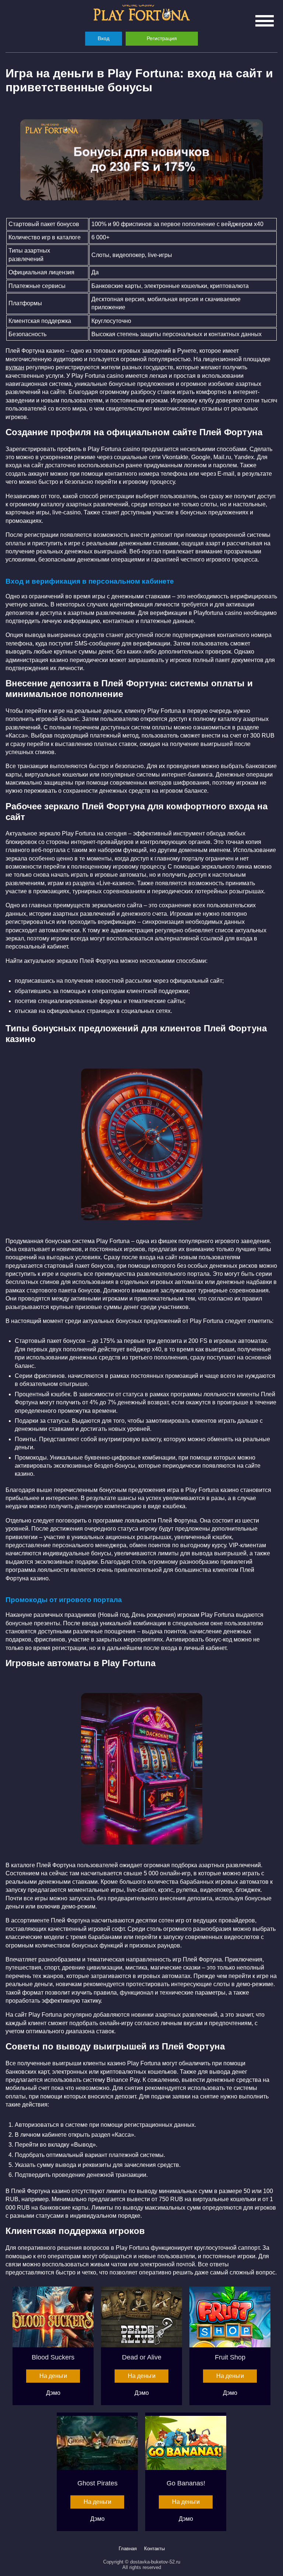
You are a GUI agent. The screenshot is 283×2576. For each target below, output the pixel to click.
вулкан (15, 367)
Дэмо (53, 2393)
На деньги (53, 2376)
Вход (104, 38)
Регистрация (162, 38)
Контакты (154, 2549)
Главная (128, 2549)
